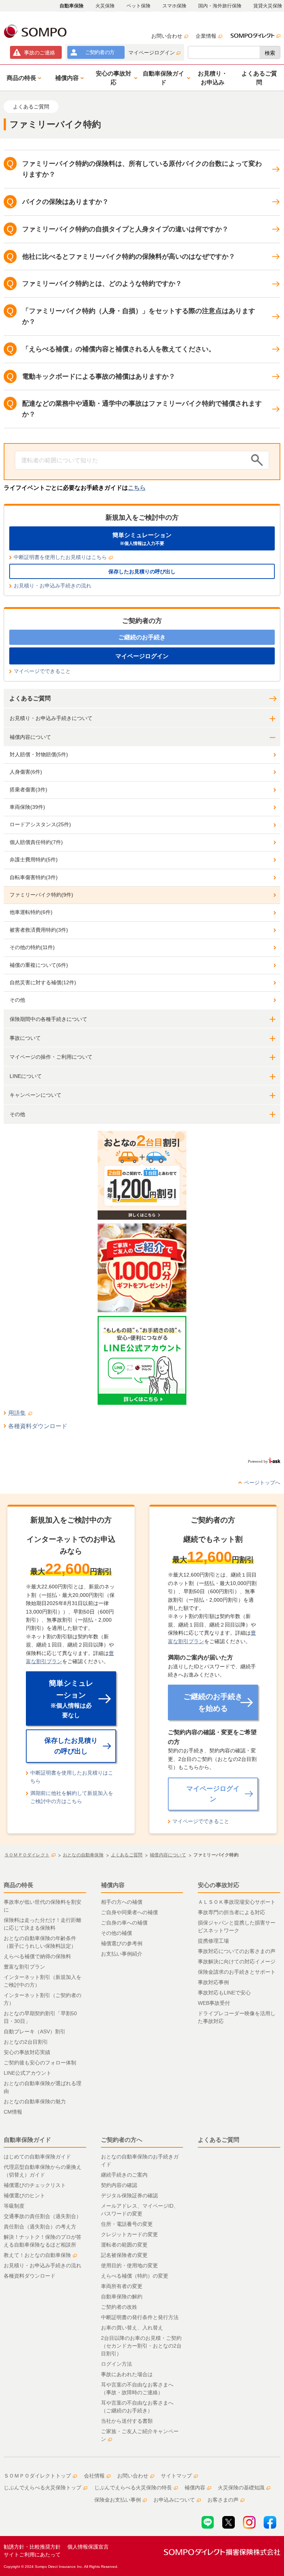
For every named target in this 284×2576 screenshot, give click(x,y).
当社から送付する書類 (127, 2421)
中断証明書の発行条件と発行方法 (140, 2317)
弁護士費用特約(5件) (34, 860)
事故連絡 (40, 53)
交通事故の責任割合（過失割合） (43, 2216)
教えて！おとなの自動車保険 (37, 2255)
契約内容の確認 (119, 2185)
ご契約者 (100, 52)
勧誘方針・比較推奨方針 (32, 2547)
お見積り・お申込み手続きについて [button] (51, 718)
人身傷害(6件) (26, 772)
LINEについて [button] (26, 1076)
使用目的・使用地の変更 (129, 2265)
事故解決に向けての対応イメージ (237, 1962)
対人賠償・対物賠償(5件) (39, 754)
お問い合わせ (167, 36)
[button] (23, 78)
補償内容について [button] (30, 737)
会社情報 (94, 2476)
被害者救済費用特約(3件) (39, 930)
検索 (270, 53)
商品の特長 (18, 1885)
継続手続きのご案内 (124, 2175)
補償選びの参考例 (122, 1943)
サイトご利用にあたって (32, 2555)
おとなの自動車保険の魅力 (35, 2101)
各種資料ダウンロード (38, 1426)
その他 (17, 1000)
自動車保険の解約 (122, 2297)
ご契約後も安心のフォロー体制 (40, 2063)
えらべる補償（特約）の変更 (135, 2276)
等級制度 (14, 2206)
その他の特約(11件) (32, 947)
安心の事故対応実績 (27, 2052)
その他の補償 (116, 1933)
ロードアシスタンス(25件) (40, 824)
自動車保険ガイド (27, 2140)
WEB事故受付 (214, 2003)
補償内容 (113, 1885)
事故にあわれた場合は (127, 2374)
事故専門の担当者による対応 (231, 1912)
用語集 (17, 1413)
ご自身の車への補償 (124, 1923)
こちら (137, 488)
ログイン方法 (116, 2364)
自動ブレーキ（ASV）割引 (35, 2031)
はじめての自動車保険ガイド (37, 2157)
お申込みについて (174, 2500)
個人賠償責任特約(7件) (36, 842)
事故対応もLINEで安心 (224, 1993)
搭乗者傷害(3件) (28, 790)
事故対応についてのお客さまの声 (237, 1951)
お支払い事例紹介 (122, 1954)
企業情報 (206, 36)
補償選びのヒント (24, 2195)
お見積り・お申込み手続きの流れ (53, 586)
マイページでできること (42, 671)
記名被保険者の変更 (124, 2255)
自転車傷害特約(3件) (34, 877)
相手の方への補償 (122, 1902)
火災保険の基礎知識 (241, 2488)
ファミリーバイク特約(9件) (41, 895)
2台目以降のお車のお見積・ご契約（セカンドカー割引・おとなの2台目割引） (141, 2346)
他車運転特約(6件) (31, 912)
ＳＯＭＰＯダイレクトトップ (37, 2476)
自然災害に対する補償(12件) (43, 982)
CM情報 (13, 2112)
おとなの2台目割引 (26, 2042)
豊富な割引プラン (24, 1967)
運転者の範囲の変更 (124, 2245)
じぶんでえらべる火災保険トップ (43, 2488)
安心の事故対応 (219, 1885)
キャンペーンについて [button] (35, 1095)
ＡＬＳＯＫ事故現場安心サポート (237, 1902)
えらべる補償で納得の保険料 (37, 1956)
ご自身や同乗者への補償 (129, 1912)
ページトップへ (262, 1483)
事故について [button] (25, 1038)
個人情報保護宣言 (88, 2547)
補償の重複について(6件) (39, 965)
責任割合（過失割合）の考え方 (40, 2227)
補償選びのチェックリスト (35, 2185)
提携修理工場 (213, 1941)
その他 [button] (17, 1114)
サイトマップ (176, 2476)
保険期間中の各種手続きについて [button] (48, 1019)
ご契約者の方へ (122, 2140)
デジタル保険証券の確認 (129, 2195)
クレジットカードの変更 (129, 2234)
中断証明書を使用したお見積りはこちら (60, 557)
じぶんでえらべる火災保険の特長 (133, 2488)
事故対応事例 (213, 1982)
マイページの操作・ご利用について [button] (51, 1057)
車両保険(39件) (27, 807)
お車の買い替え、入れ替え (132, 2328)
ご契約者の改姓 (119, 2307)
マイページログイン (152, 53)
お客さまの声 (223, 2500)
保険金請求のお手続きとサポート (237, 1972)
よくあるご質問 (30, 698)
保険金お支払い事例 (118, 2500)
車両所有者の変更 (122, 2286)
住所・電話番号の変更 (127, 2224)
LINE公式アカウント (28, 2073)
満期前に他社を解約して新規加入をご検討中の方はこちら (72, 1797)
